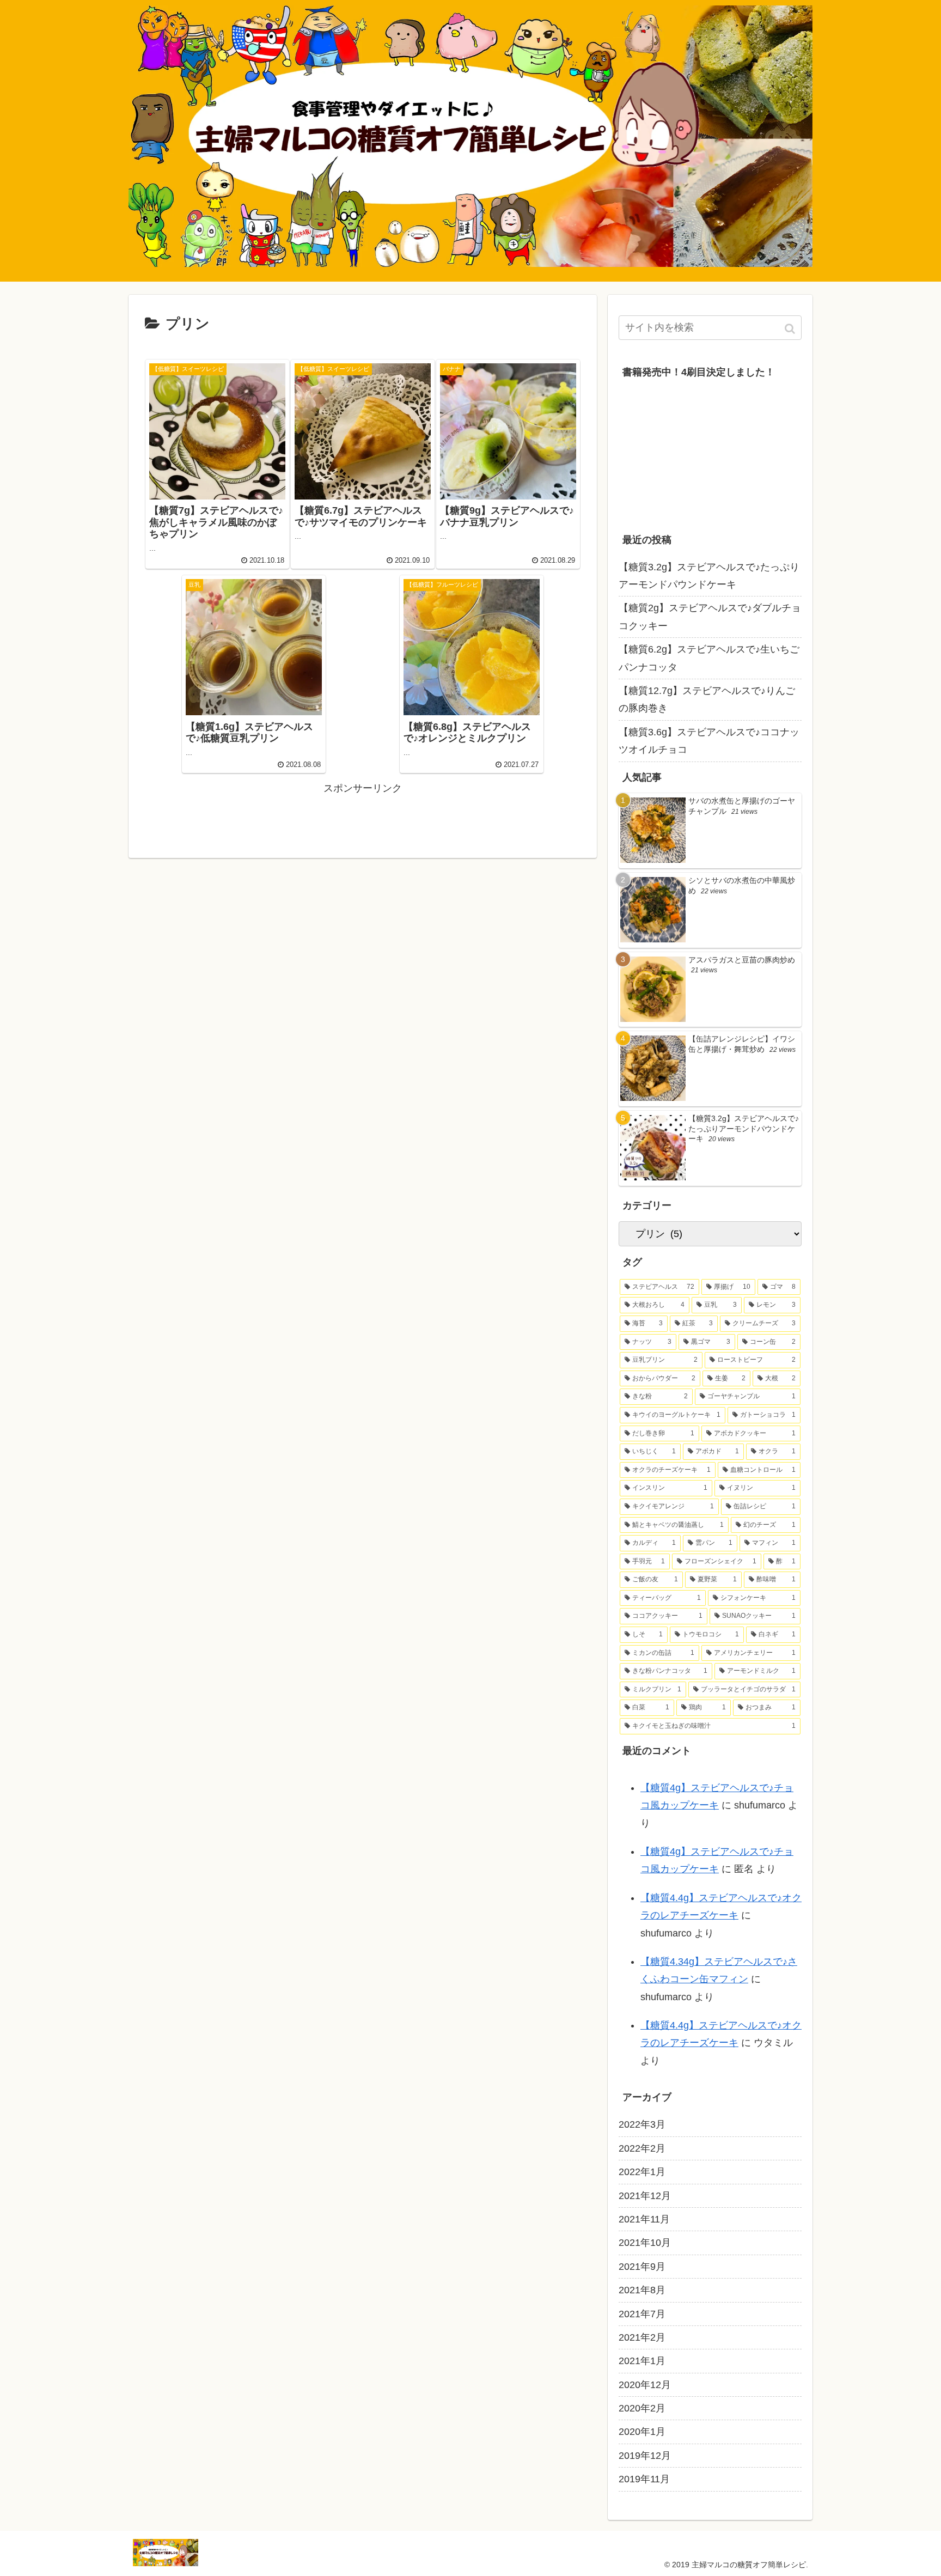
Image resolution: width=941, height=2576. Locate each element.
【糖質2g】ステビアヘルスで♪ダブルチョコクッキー (710, 617)
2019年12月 (645, 2456)
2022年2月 (642, 2148)
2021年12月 (645, 2196)
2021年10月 (645, 2243)
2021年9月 (642, 2267)
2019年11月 (644, 2479)
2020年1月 (642, 2432)
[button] (791, 329)
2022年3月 (642, 2124)
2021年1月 (642, 2361)
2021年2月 (642, 2337)
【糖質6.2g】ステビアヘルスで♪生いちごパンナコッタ (709, 658)
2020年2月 (642, 2408)
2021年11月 (644, 2219)
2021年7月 (642, 2314)
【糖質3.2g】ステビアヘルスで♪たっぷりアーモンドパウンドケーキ (709, 576)
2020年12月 (645, 2385)
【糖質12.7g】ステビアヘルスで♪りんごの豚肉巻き (707, 699)
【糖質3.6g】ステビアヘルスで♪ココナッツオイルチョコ (709, 741)
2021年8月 (642, 2290)
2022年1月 (642, 2172)
